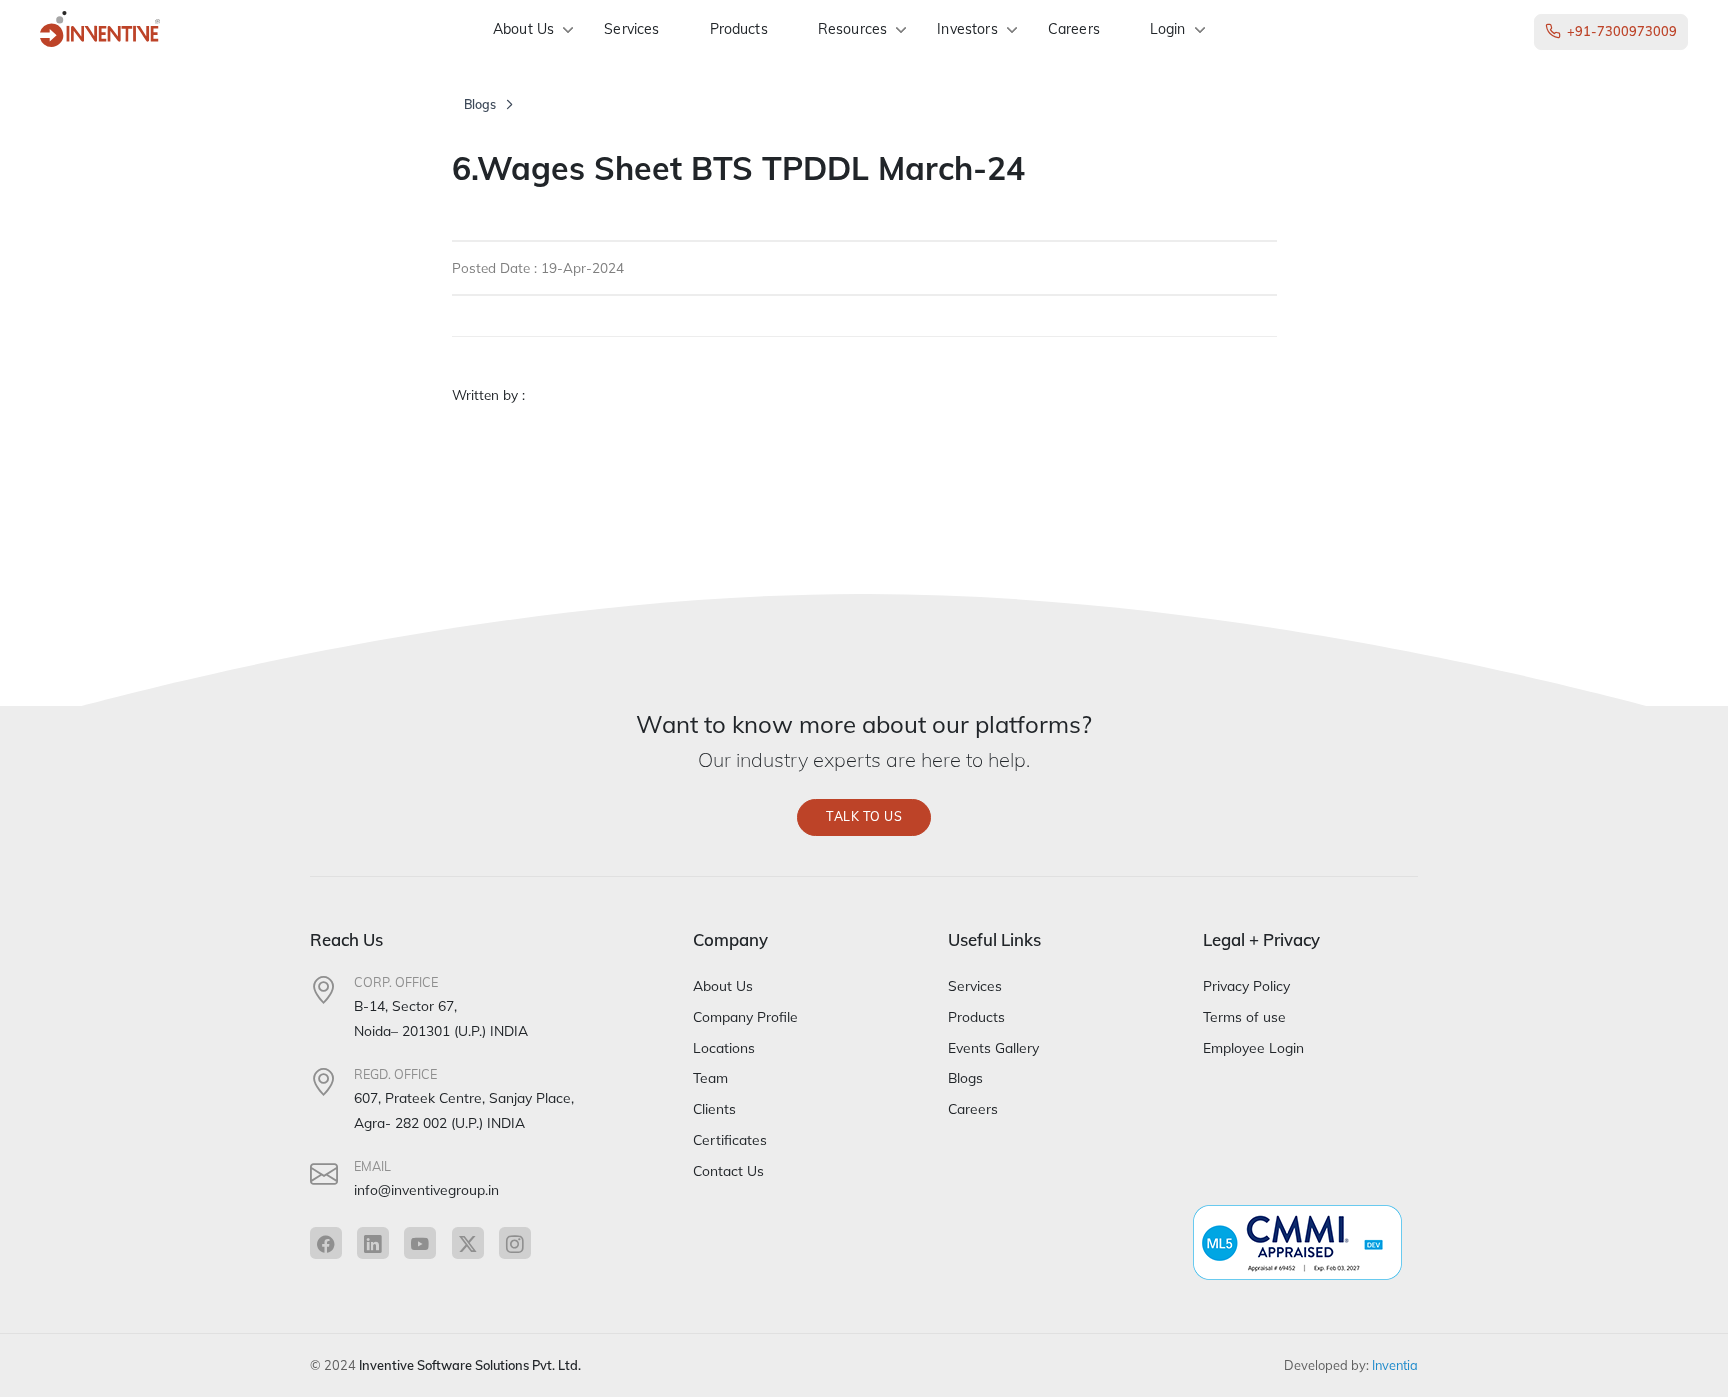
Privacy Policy (1246, 985)
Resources (852, 29)
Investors (967, 29)
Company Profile (745, 1016)
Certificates (730, 1139)
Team (710, 1077)
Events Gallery (993, 1047)
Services (631, 29)
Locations (724, 1047)
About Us (523, 29)
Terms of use (1244, 1016)
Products (739, 29)
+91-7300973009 (1622, 31)
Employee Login (1253, 1047)
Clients (714, 1108)
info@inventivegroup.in (426, 1189)
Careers (1074, 29)
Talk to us (864, 816)
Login (1168, 29)
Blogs (480, 104)
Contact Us (728, 1170)
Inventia (1395, 1365)
